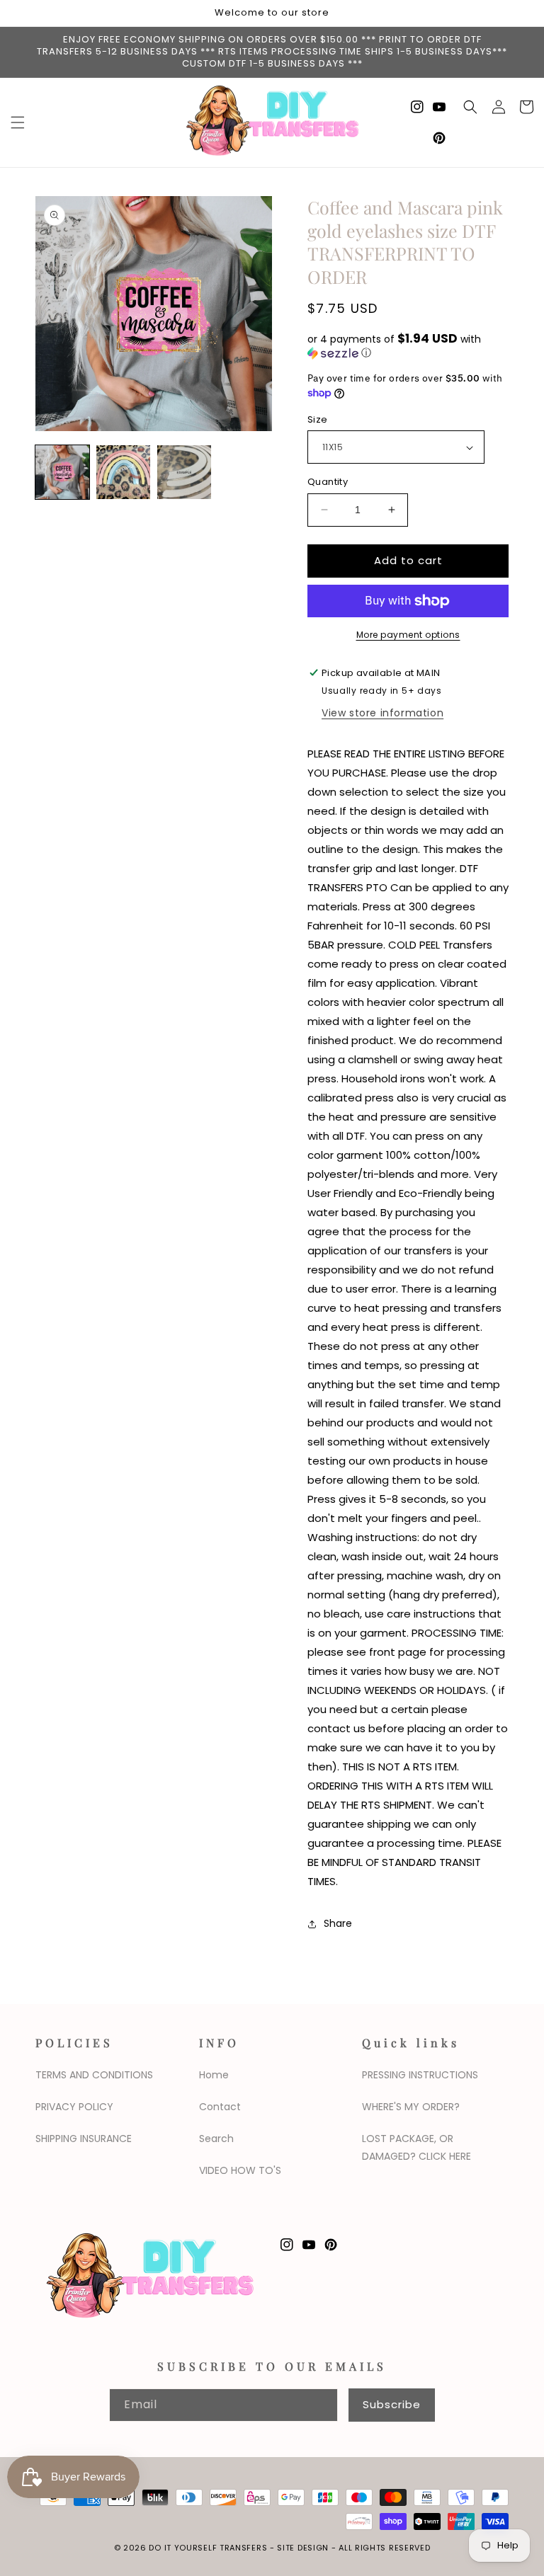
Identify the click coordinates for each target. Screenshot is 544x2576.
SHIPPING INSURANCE (84, 2139)
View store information (382, 713)
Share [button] (338, 1923)
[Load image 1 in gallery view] (62, 472)
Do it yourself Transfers (208, 2548)
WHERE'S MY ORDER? (411, 2107)
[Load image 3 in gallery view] (184, 472)
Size (318, 419)
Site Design (303, 2548)
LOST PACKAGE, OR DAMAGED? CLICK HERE (416, 2147)
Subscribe (392, 2404)
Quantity (328, 482)
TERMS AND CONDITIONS (94, 2075)
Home (214, 2075)
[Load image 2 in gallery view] (123, 472)
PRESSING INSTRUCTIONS (420, 2075)
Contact (220, 2107)
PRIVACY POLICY (74, 2107)
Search (216, 2139)
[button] (18, 122)
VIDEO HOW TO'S (240, 2170)
